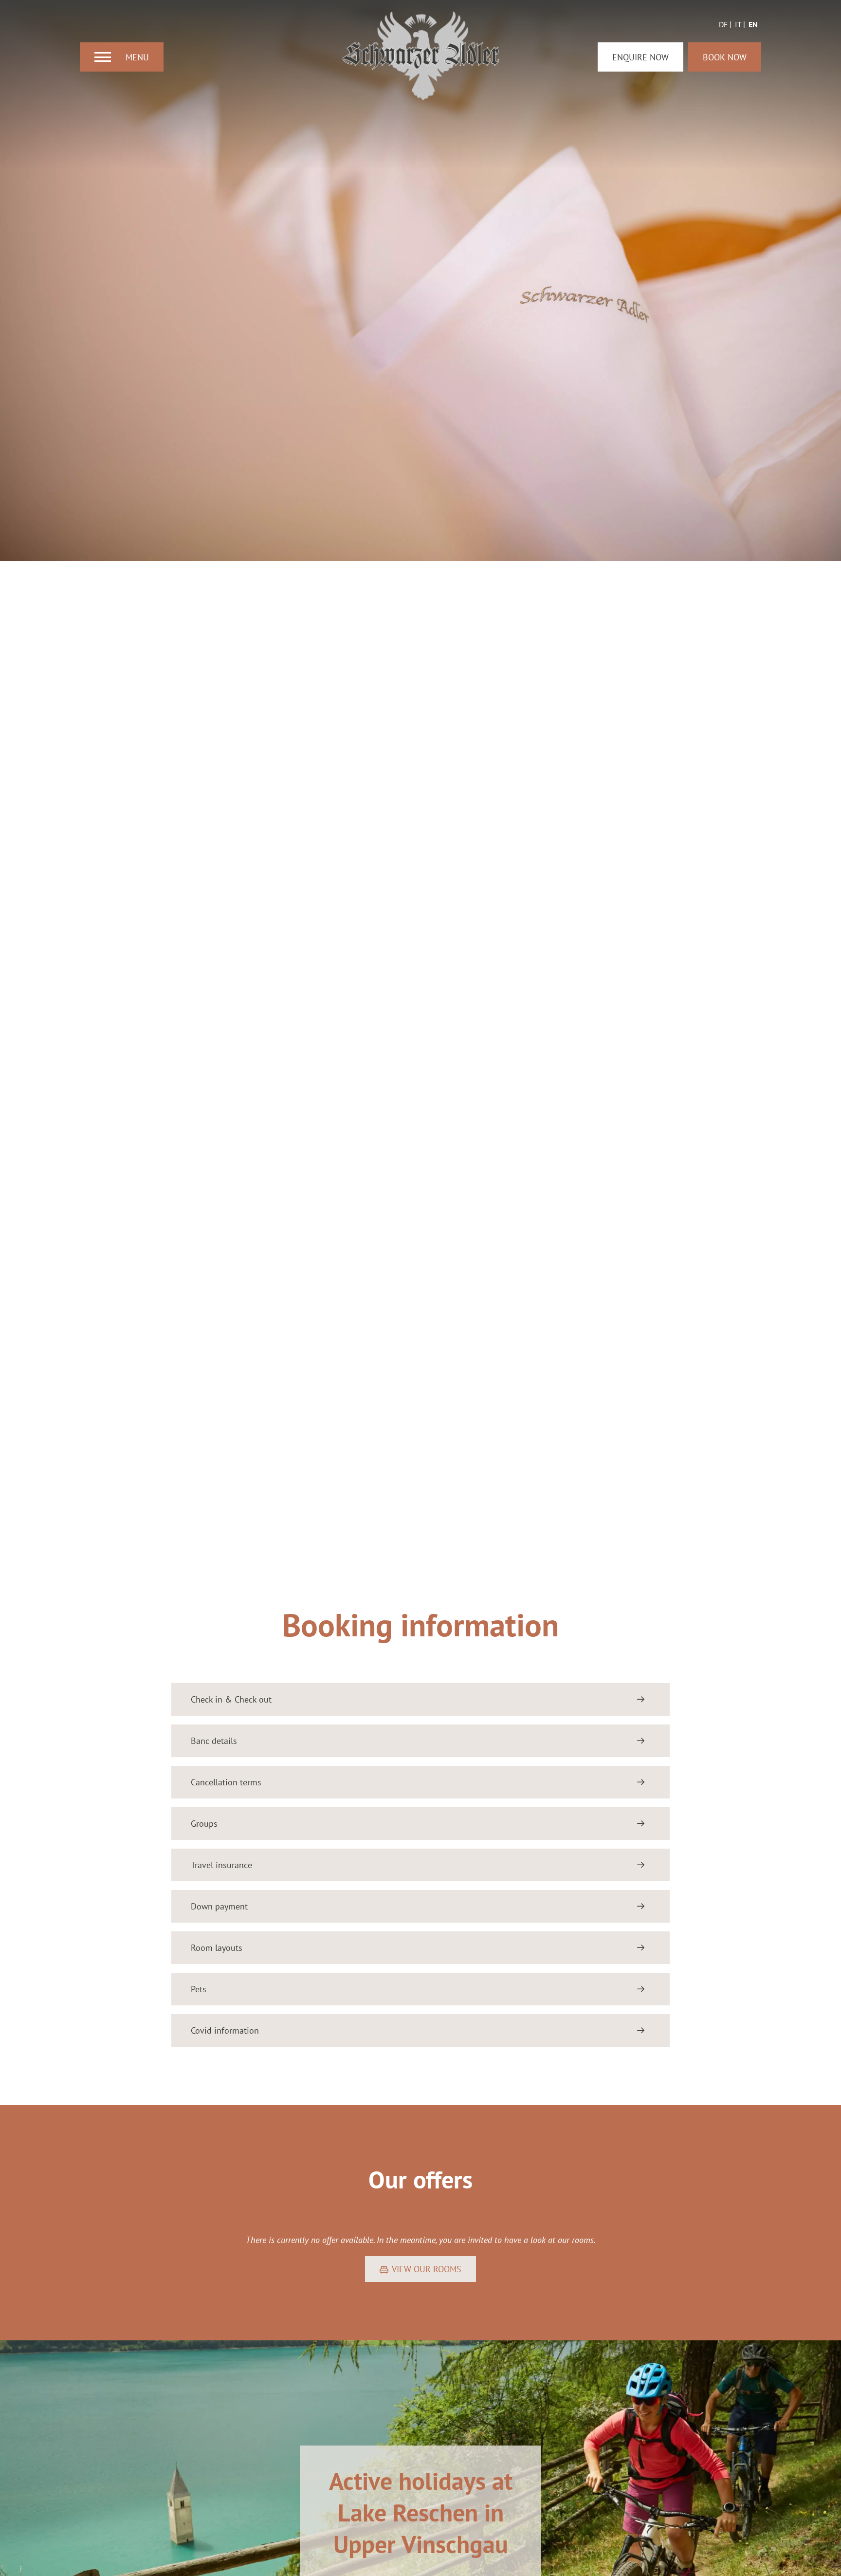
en (753, 24)
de (723, 24)
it (738, 24)
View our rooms (427, 2269)
